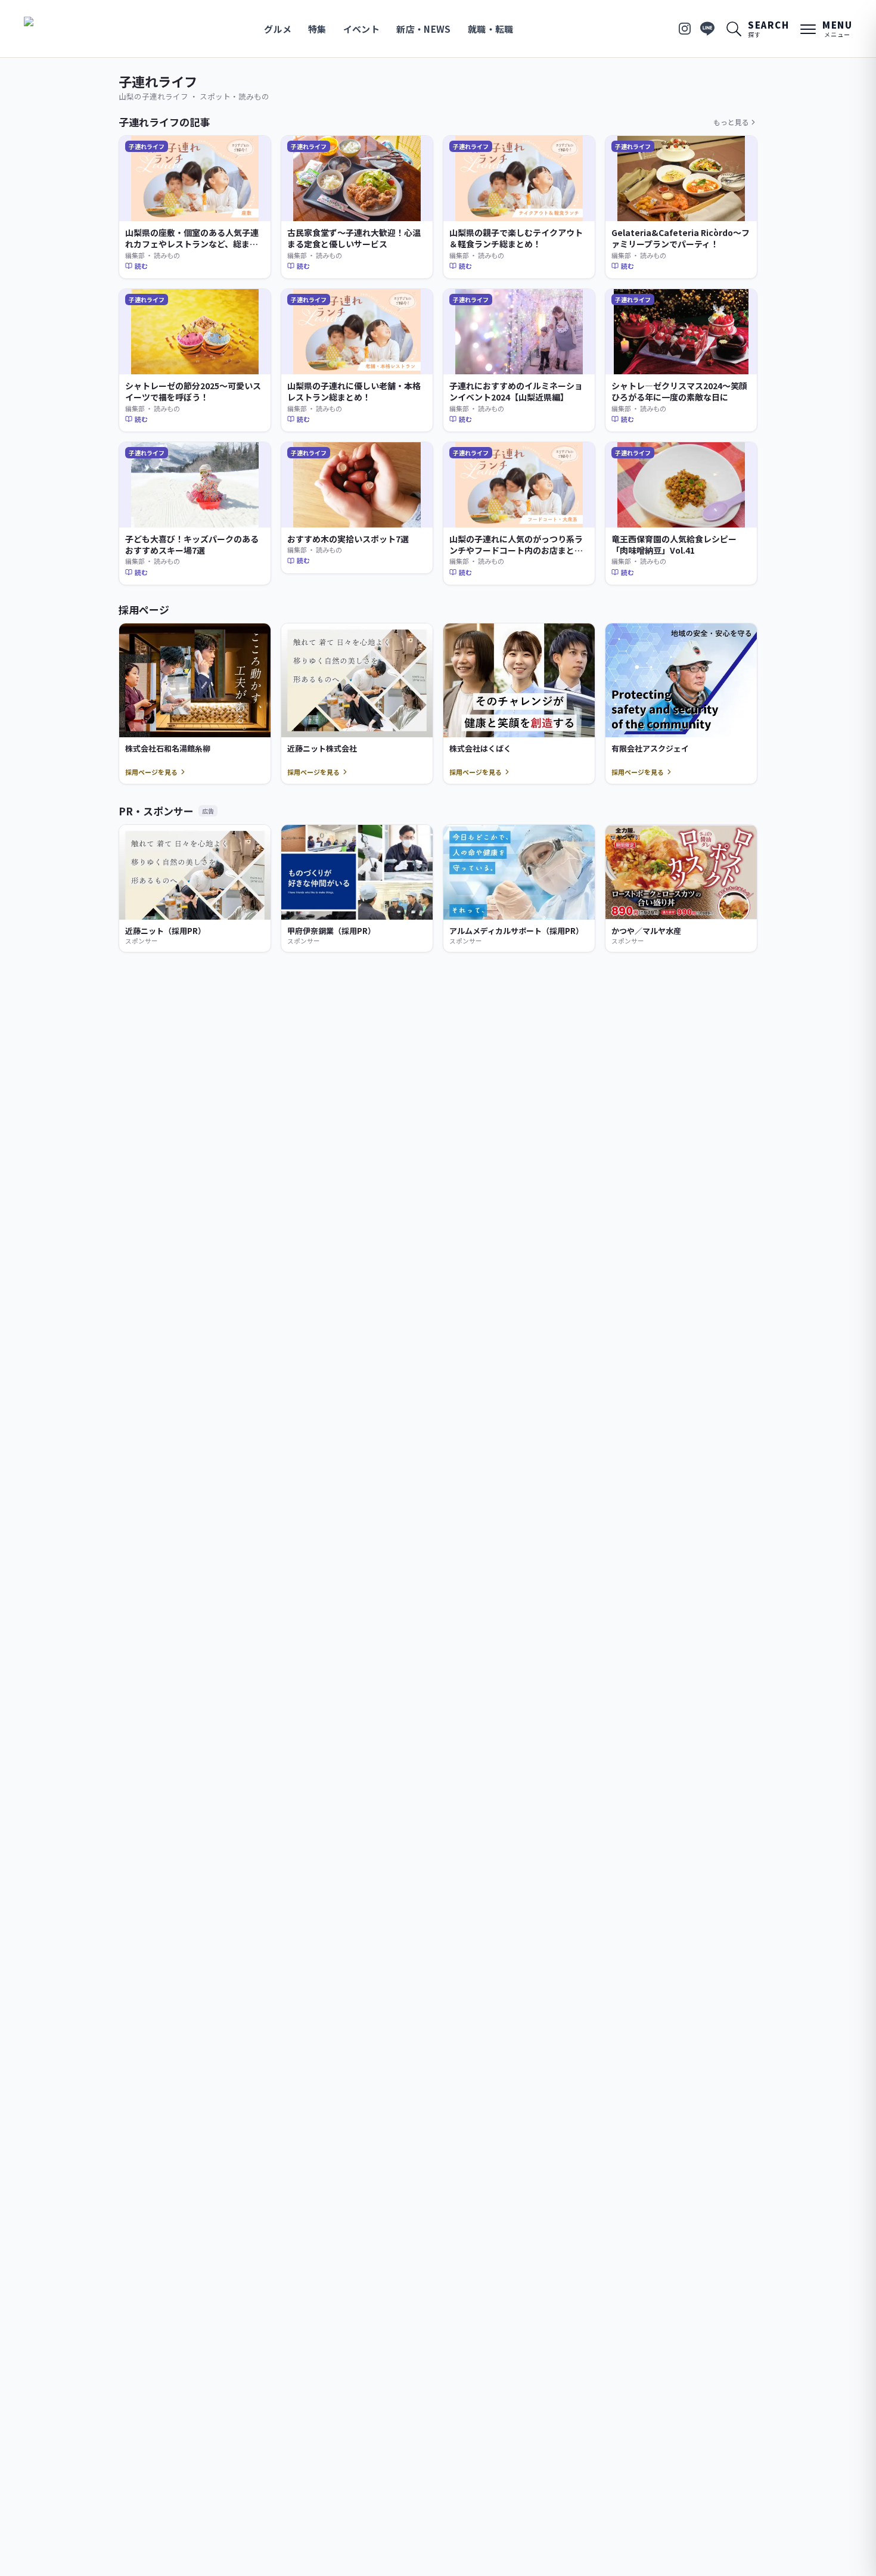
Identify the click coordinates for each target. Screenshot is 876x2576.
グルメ (278, 29)
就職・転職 (491, 29)
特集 (317, 29)
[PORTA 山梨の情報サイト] (61, 29)
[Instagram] (685, 29)
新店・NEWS (424, 29)
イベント (362, 29)
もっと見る (731, 122)
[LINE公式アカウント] (707, 29)
